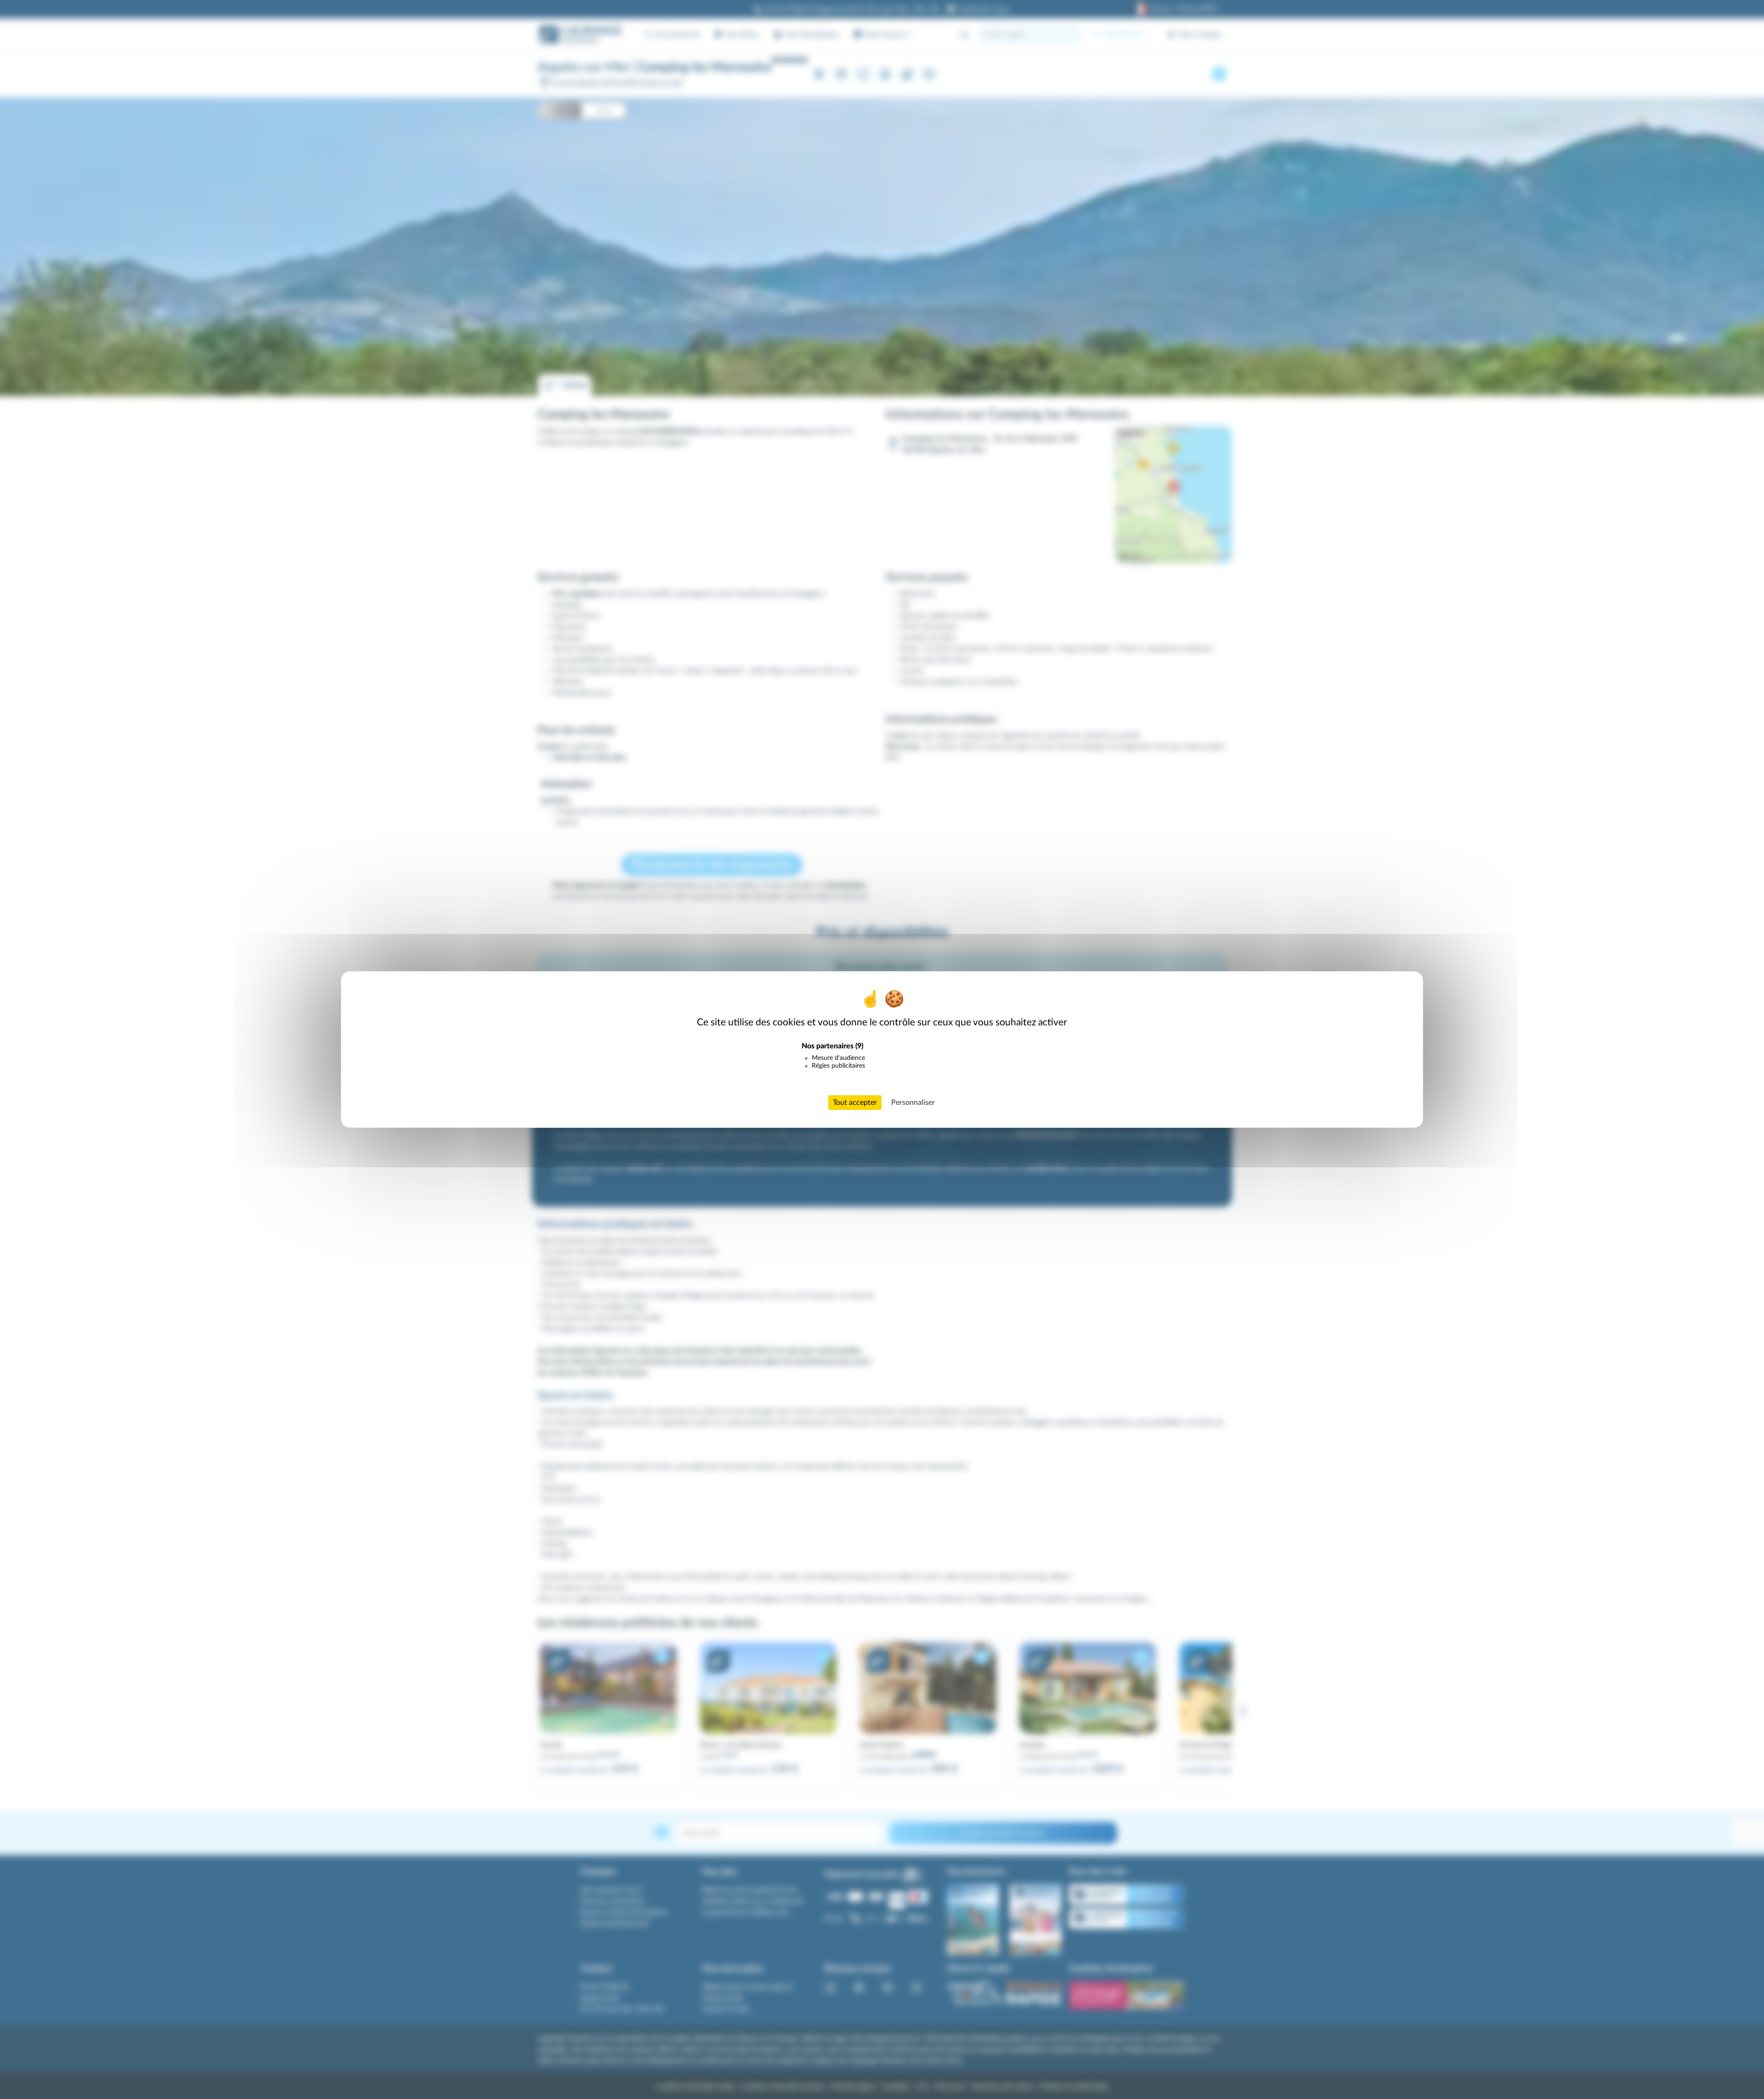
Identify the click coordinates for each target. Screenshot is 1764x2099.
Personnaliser (913, 1103)
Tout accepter (855, 1103)
